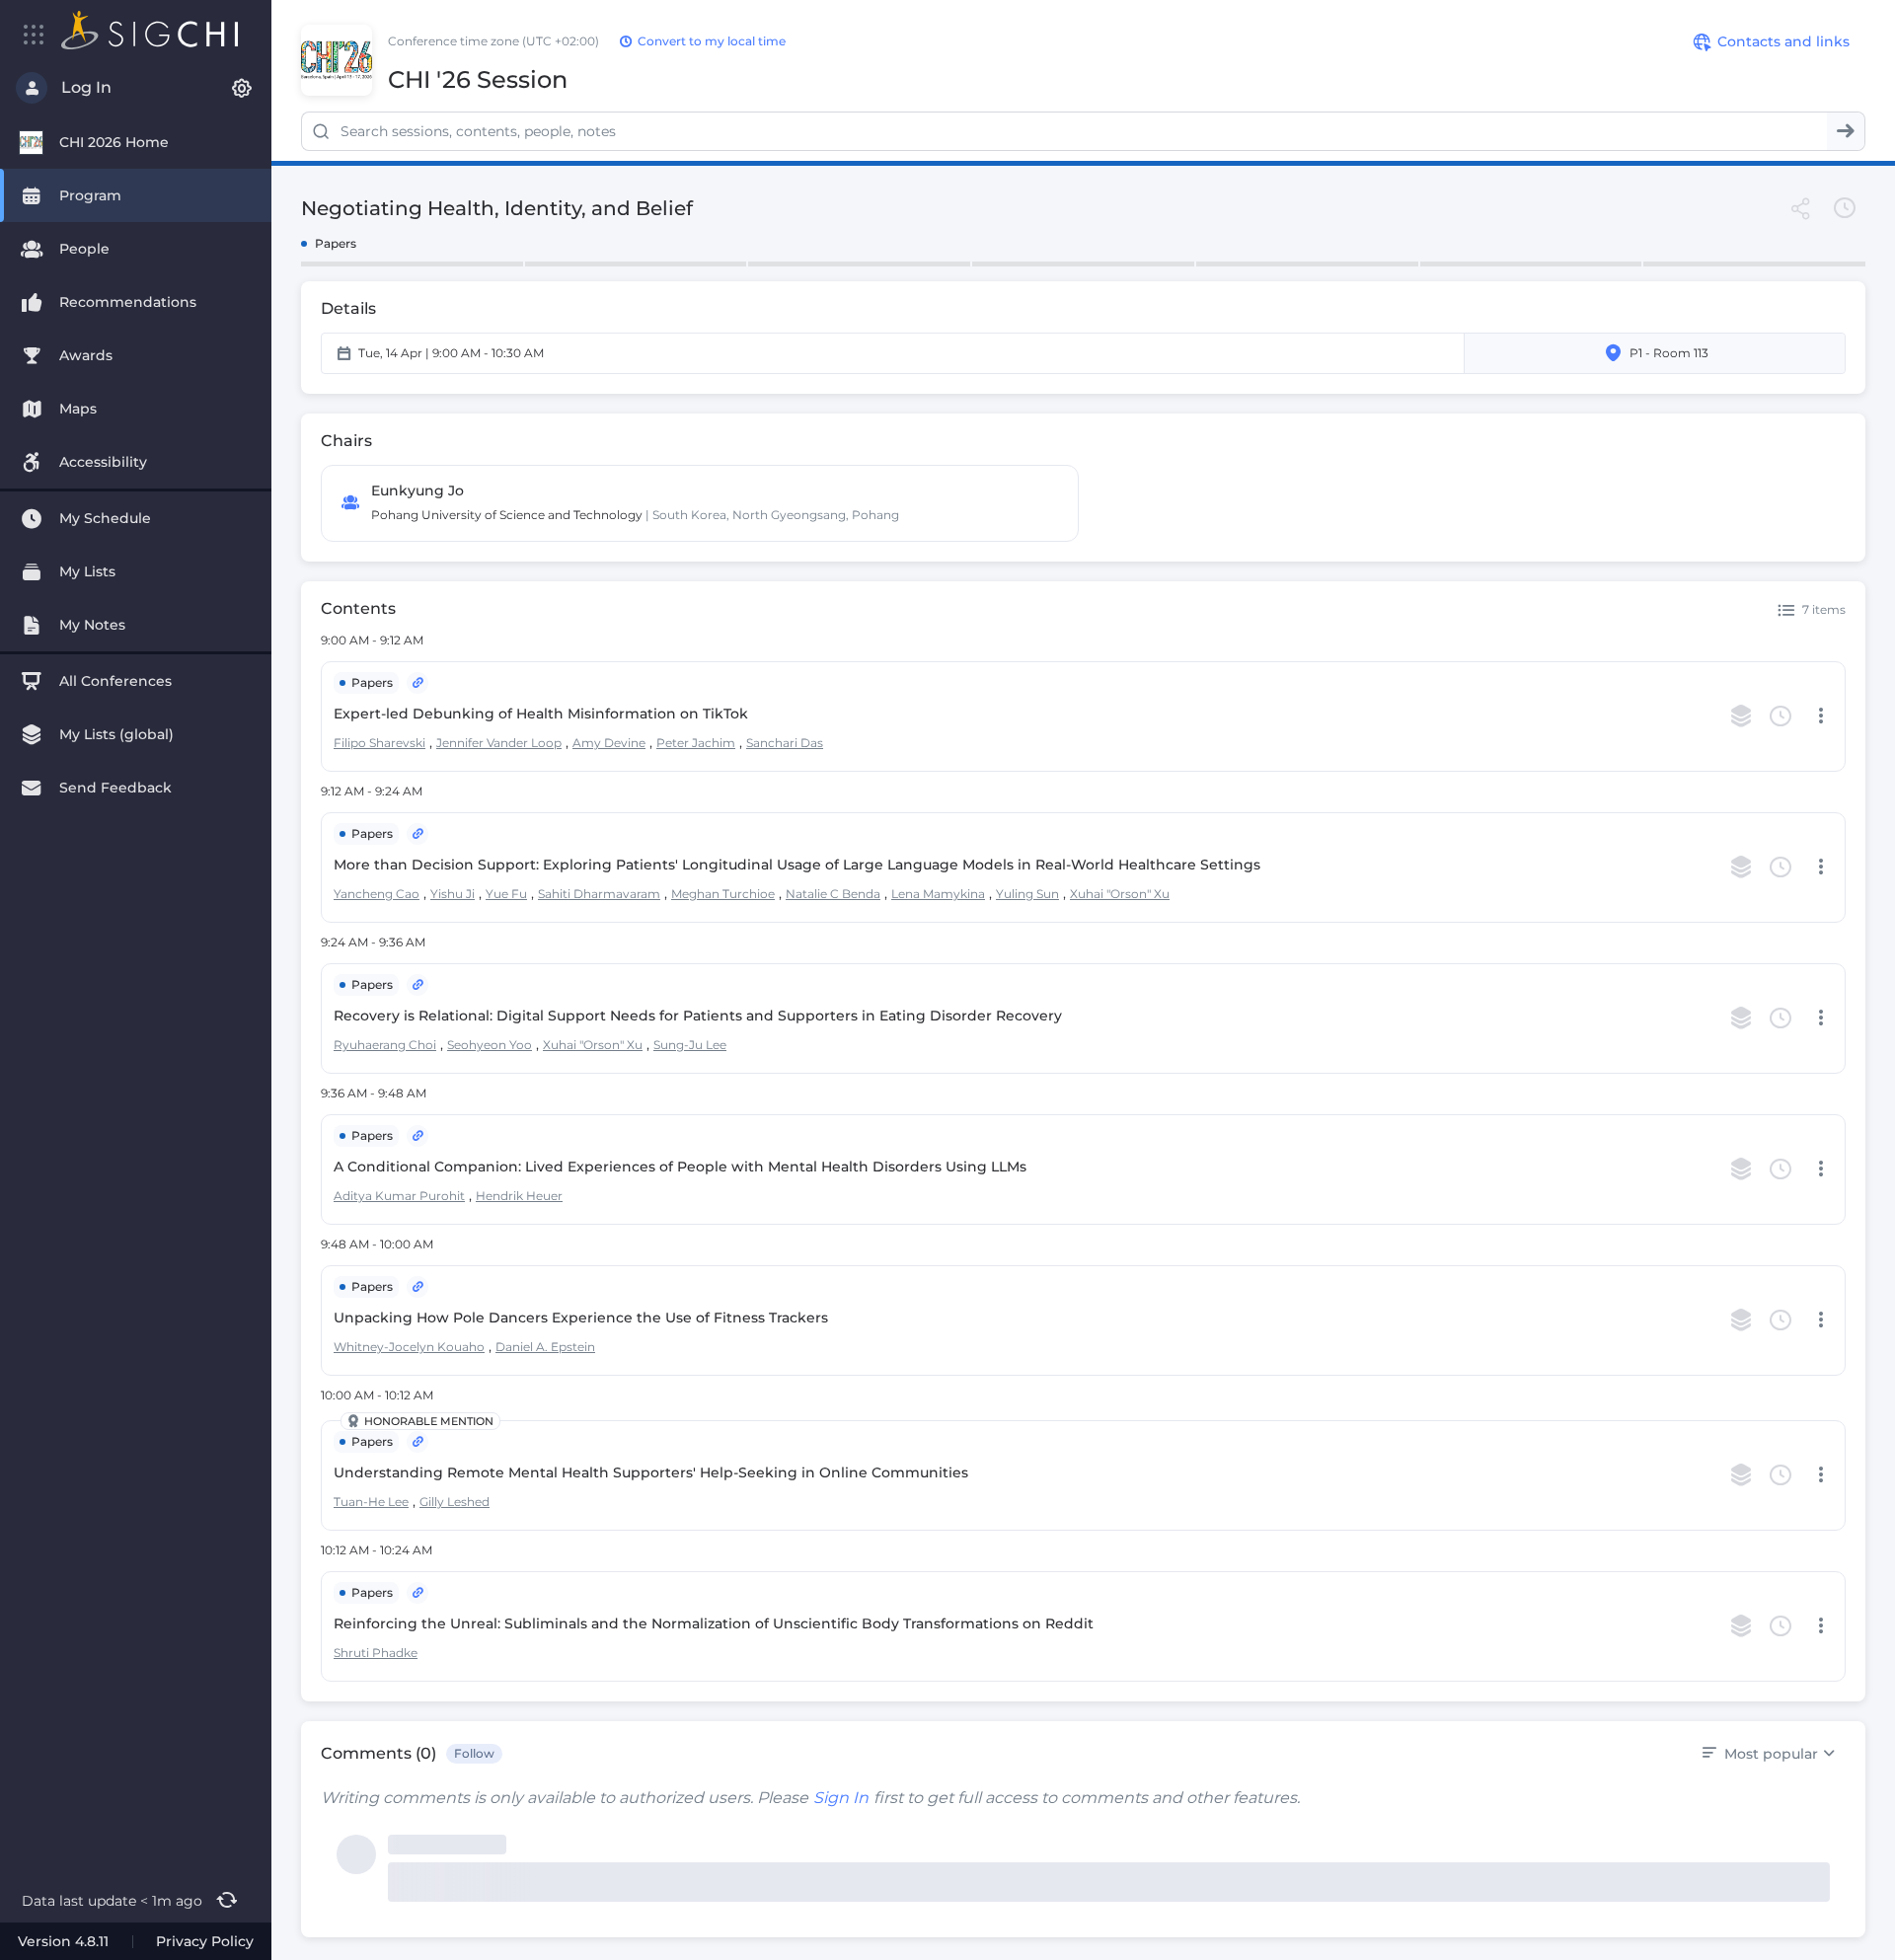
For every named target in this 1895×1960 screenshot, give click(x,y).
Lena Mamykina (938, 894)
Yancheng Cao (377, 894)
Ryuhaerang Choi (385, 1045)
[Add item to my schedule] (1781, 716)
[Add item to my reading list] (1741, 716)
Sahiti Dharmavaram (599, 894)
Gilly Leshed (455, 1502)
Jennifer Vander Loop (499, 743)
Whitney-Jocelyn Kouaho (409, 1347)
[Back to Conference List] (150, 30)
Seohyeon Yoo (490, 1045)
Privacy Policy (205, 1941)
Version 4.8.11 (63, 1941)
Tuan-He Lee (371, 1502)
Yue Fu (506, 894)
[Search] (1846, 131)
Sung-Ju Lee (690, 1045)
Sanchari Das (785, 743)
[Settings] (242, 88)
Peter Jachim (696, 743)
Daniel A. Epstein (545, 1347)
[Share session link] (1800, 208)
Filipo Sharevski (379, 743)
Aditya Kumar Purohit (399, 1196)
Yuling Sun (1027, 894)
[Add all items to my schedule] (1845, 208)
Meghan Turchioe (723, 894)
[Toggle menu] (34, 35)
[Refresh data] (227, 1901)
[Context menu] (1820, 716)
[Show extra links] (417, 683)
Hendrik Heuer (519, 1196)
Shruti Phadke (376, 1653)
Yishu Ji (453, 894)
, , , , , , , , (752, 893)
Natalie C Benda (833, 894)
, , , (530, 1044)
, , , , (578, 742)
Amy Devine (609, 743)
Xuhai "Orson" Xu (1120, 894)
